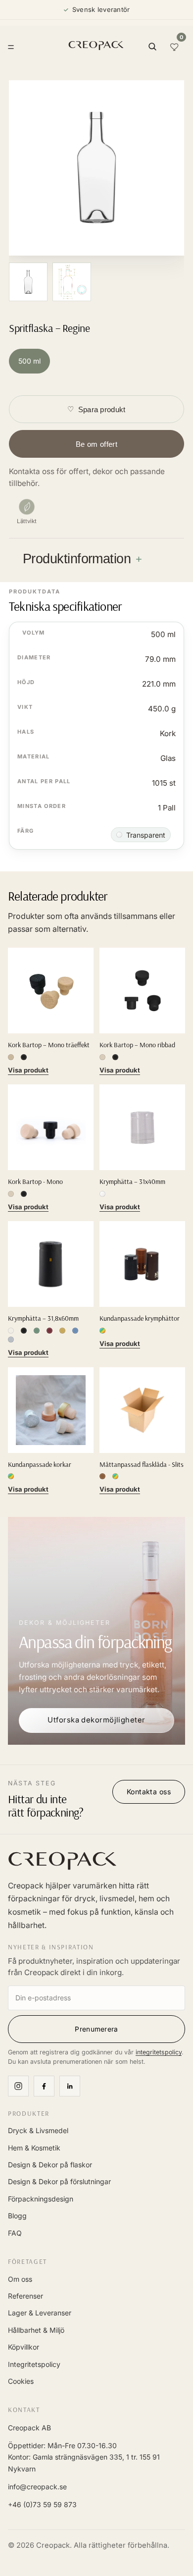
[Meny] (11, 47)
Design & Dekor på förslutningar (59, 2181)
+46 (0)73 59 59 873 (42, 2504)
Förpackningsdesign (41, 2199)
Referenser (25, 2296)
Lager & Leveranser (40, 2313)
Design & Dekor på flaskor (50, 2165)
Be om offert (96, 444)
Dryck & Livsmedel (38, 2130)
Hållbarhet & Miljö (36, 2330)
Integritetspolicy (34, 2364)
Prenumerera (96, 2029)
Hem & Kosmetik (34, 2148)
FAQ (15, 2233)
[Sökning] (152, 47)
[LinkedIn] (70, 2086)
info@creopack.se (37, 2487)
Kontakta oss (149, 1792)
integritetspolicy (159, 2052)
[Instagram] (18, 2086)
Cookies (21, 2381)
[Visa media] (28, 282)
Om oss (20, 2279)
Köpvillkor (24, 2347)
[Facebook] (44, 2086)
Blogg (17, 2216)
